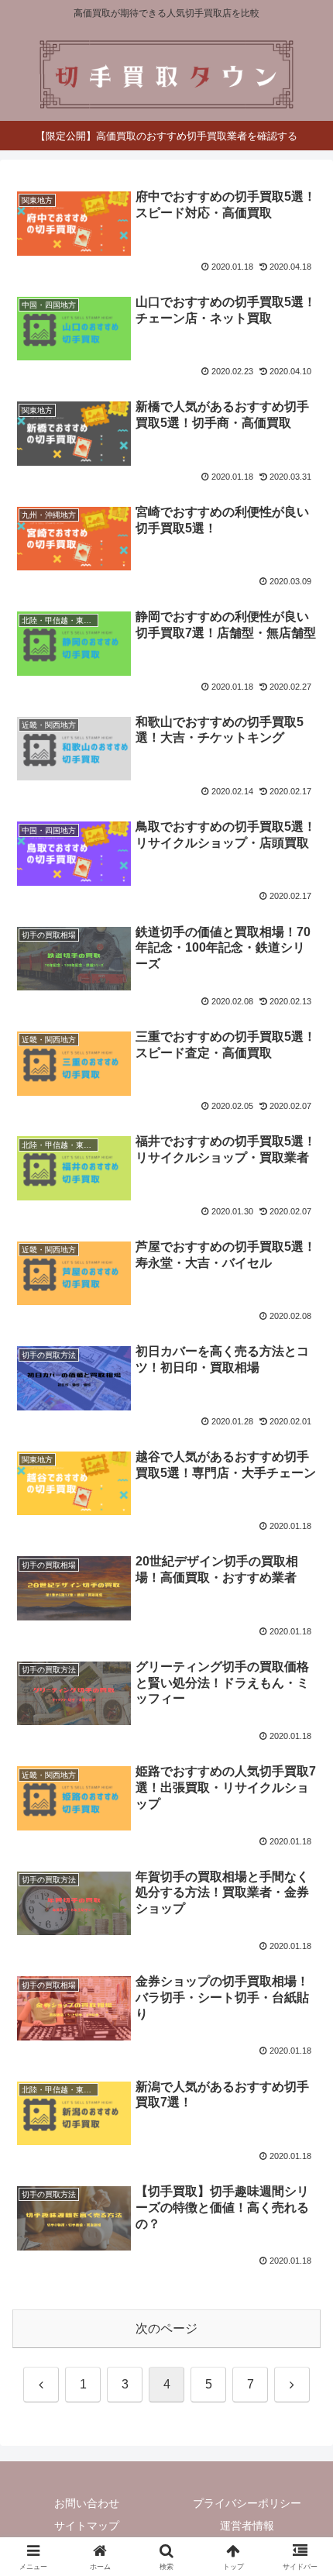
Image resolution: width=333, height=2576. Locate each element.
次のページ (166, 2328)
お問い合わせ (87, 2503)
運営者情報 (247, 2526)
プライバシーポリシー (247, 2503)
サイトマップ (87, 2526)
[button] (301, 2105)
